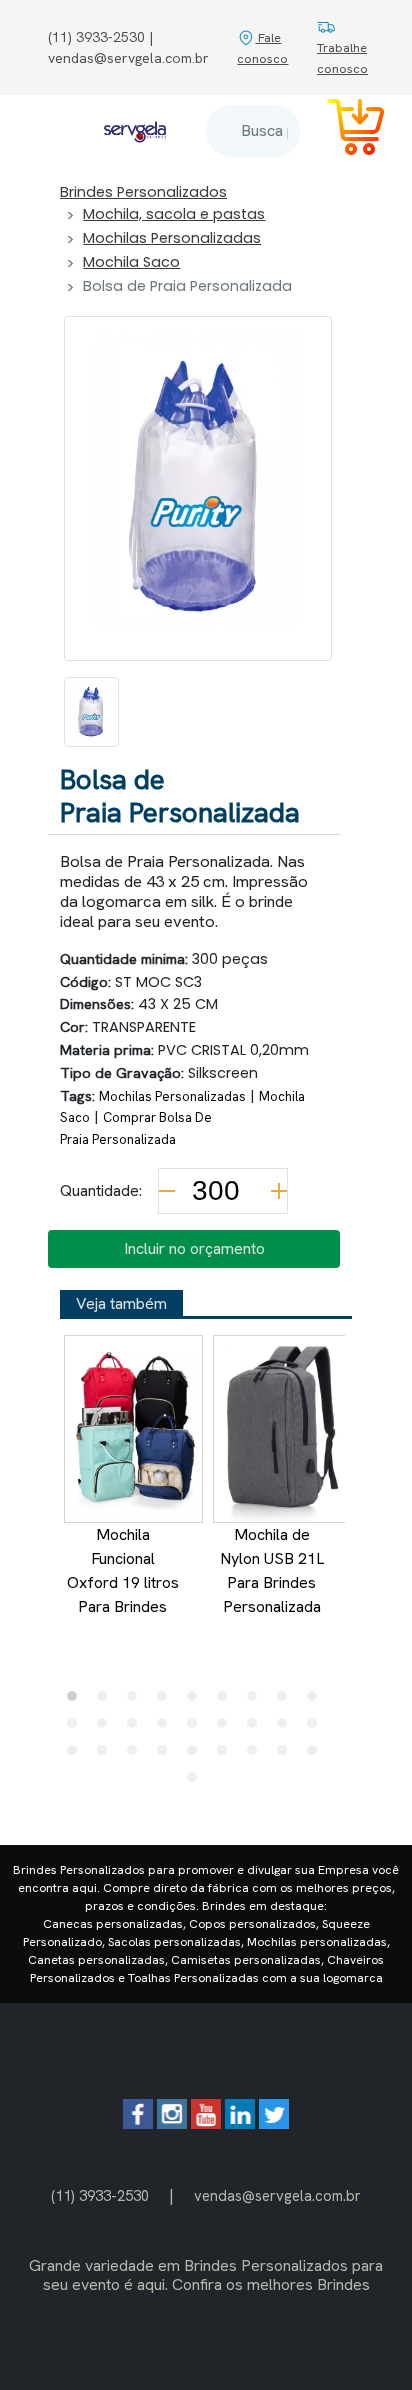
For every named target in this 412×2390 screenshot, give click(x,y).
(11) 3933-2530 (100, 2195)
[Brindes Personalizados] (135, 131)
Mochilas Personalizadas (172, 238)
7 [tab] (257, 1701)
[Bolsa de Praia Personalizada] (91, 712)
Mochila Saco (131, 262)
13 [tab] (167, 1728)
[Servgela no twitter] (274, 2123)
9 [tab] (317, 1701)
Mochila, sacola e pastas (174, 214)
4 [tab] (167, 1701)
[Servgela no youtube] (206, 2123)
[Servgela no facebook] (138, 2123)
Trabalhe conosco (342, 58)
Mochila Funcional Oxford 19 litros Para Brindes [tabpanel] (123, 1570)
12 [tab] (137, 1728)
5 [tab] (197, 1701)
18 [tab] (317, 1728)
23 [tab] (197, 1755)
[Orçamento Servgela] (344, 130)
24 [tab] (227, 1755)
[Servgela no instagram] (172, 2123)
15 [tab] (227, 1728)
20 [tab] (107, 1755)
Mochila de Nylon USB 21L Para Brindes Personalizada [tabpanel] (272, 1570)
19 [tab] (77, 1755)
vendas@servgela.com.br (277, 2195)
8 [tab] (287, 1701)
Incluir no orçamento (194, 1248)
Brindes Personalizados (143, 192)
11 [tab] (107, 1728)
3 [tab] (137, 1701)
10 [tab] (77, 1728)
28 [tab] (197, 1782)
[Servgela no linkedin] (240, 2123)
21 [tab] (137, 1755)
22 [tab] (167, 1755)
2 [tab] (107, 1701)
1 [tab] (77, 1701)
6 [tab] (227, 1701)
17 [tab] (287, 1728)
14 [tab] (197, 1728)
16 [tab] (257, 1728)
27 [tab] (317, 1755)
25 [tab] (257, 1755)
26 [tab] (287, 1755)
